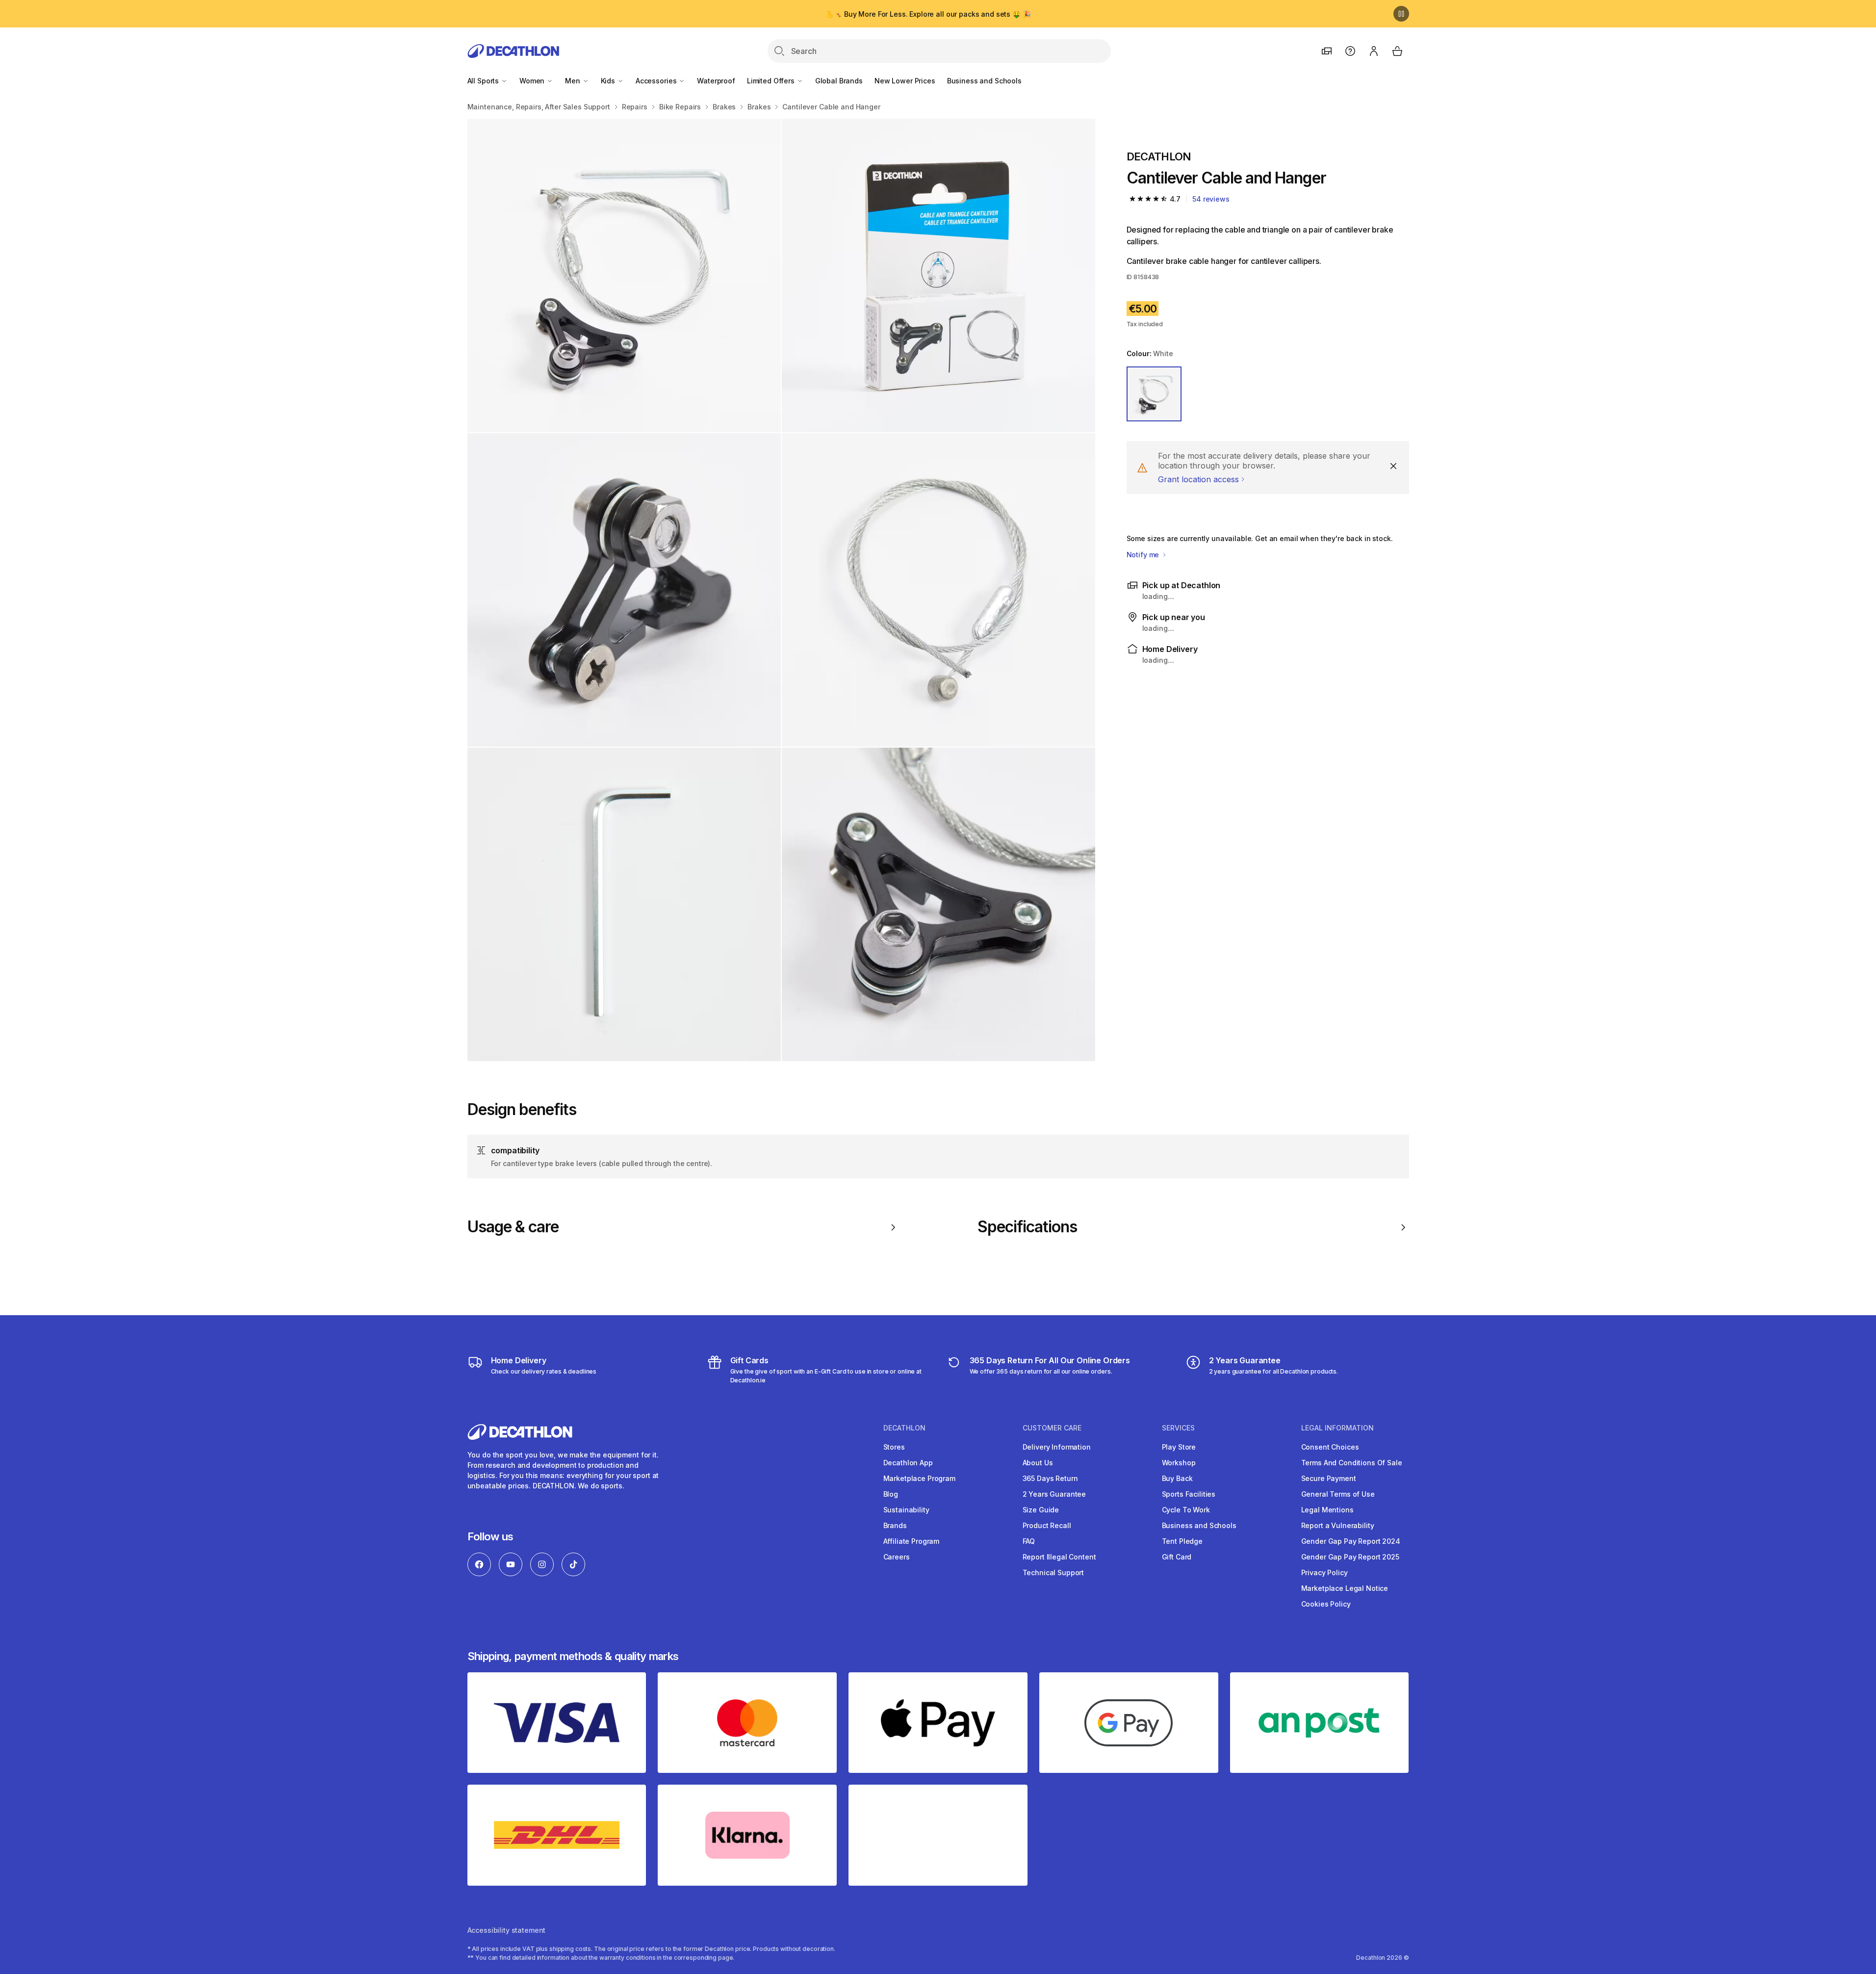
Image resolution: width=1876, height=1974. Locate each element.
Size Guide (1041, 1510)
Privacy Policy (1324, 1572)
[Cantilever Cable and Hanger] (624, 275)
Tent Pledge (1182, 1541)
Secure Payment (1329, 1478)
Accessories (657, 81)
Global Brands (839, 81)
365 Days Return (1050, 1478)
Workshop (1179, 1463)
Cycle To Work (1186, 1510)
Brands (895, 1525)
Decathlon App (908, 1463)
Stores (894, 1447)
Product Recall (1047, 1525)
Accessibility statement (507, 1930)
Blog (891, 1494)
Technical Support (1054, 1572)
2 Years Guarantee (1054, 1494)
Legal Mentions (1327, 1510)
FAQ (1029, 1541)
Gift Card (1177, 1557)
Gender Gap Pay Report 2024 (1351, 1541)
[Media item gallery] (781, 590)
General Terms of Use (1338, 1494)
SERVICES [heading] (1178, 1428)
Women (533, 81)
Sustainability (906, 1510)
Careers (897, 1557)
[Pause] (1401, 14)
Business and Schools (984, 81)
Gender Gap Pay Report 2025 (1350, 1557)
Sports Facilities (1189, 1494)
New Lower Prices (905, 81)
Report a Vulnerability (1338, 1525)
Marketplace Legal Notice (1345, 1588)
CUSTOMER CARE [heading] (1052, 1428)
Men (573, 81)
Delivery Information (1057, 1447)
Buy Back (1177, 1478)
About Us (1038, 1463)
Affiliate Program (912, 1541)
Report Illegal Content (1059, 1557)
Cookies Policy (1326, 1604)
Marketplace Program (919, 1478)
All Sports (484, 81)
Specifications (1028, 1227)
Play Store (1179, 1447)
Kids (609, 81)
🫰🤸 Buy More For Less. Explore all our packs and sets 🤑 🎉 (928, 14)
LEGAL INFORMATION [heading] (1337, 1428)
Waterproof (716, 81)
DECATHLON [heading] (904, 1428)
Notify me (1144, 555)
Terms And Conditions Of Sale (1352, 1463)
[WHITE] (1154, 394)
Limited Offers (772, 81)
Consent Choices (1330, 1447)
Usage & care (513, 1227)
